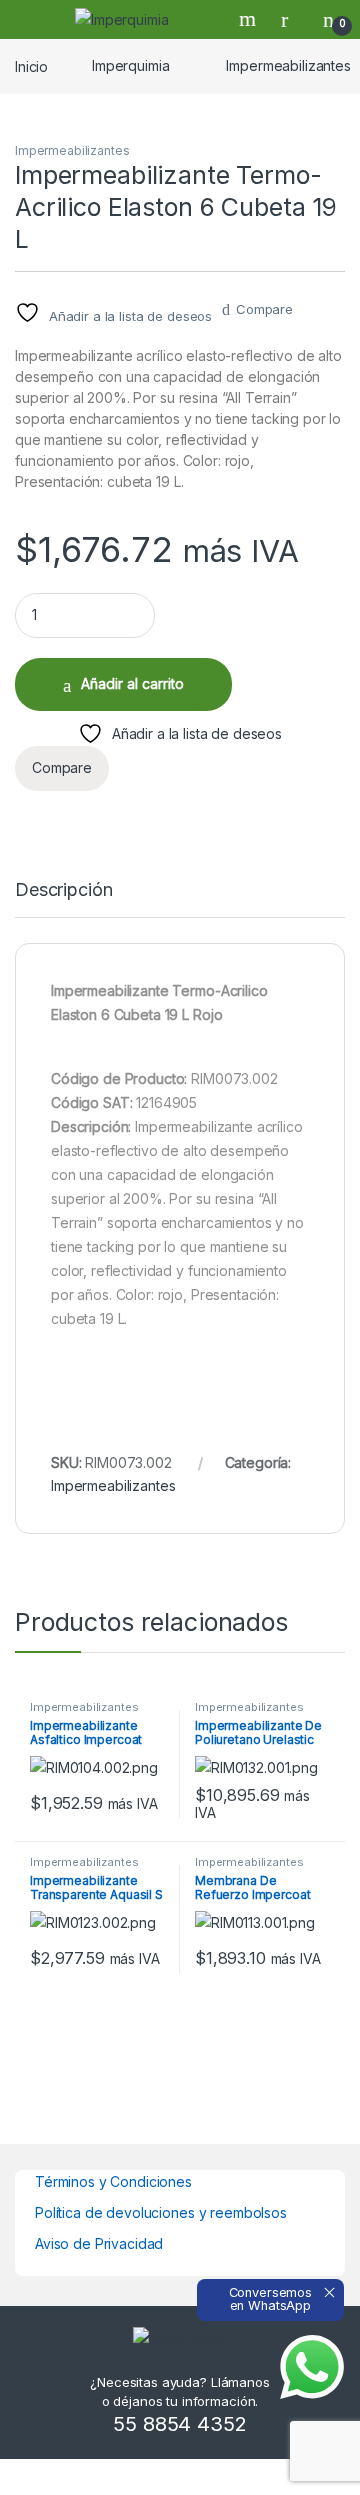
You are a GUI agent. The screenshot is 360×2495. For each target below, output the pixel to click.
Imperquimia (130, 65)
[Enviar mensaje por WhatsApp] (312, 2367)
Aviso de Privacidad (99, 2243)
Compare (264, 309)
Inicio (31, 65)
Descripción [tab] (63, 890)
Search (250, 19)
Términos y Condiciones (113, 2181)
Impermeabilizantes (72, 150)
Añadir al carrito (132, 683)
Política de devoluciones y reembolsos (161, 2212)
